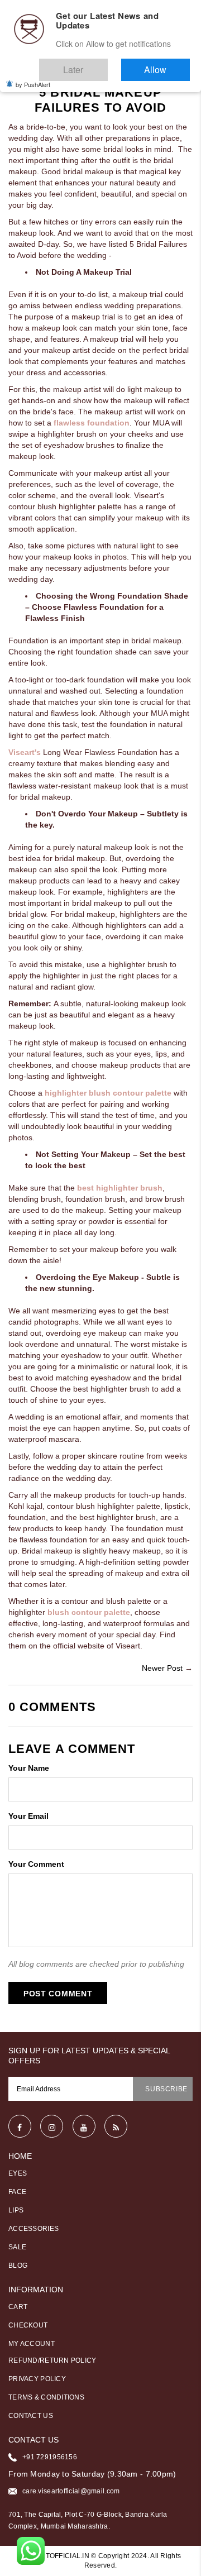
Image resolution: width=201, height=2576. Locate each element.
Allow (166, 65)
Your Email (28, 1816)
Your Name (29, 1768)
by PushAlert (33, 77)
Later (106, 65)
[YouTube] (84, 2126)
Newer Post (162, 1668)
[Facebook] (20, 2126)
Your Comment (36, 1864)
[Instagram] (52, 2126)
